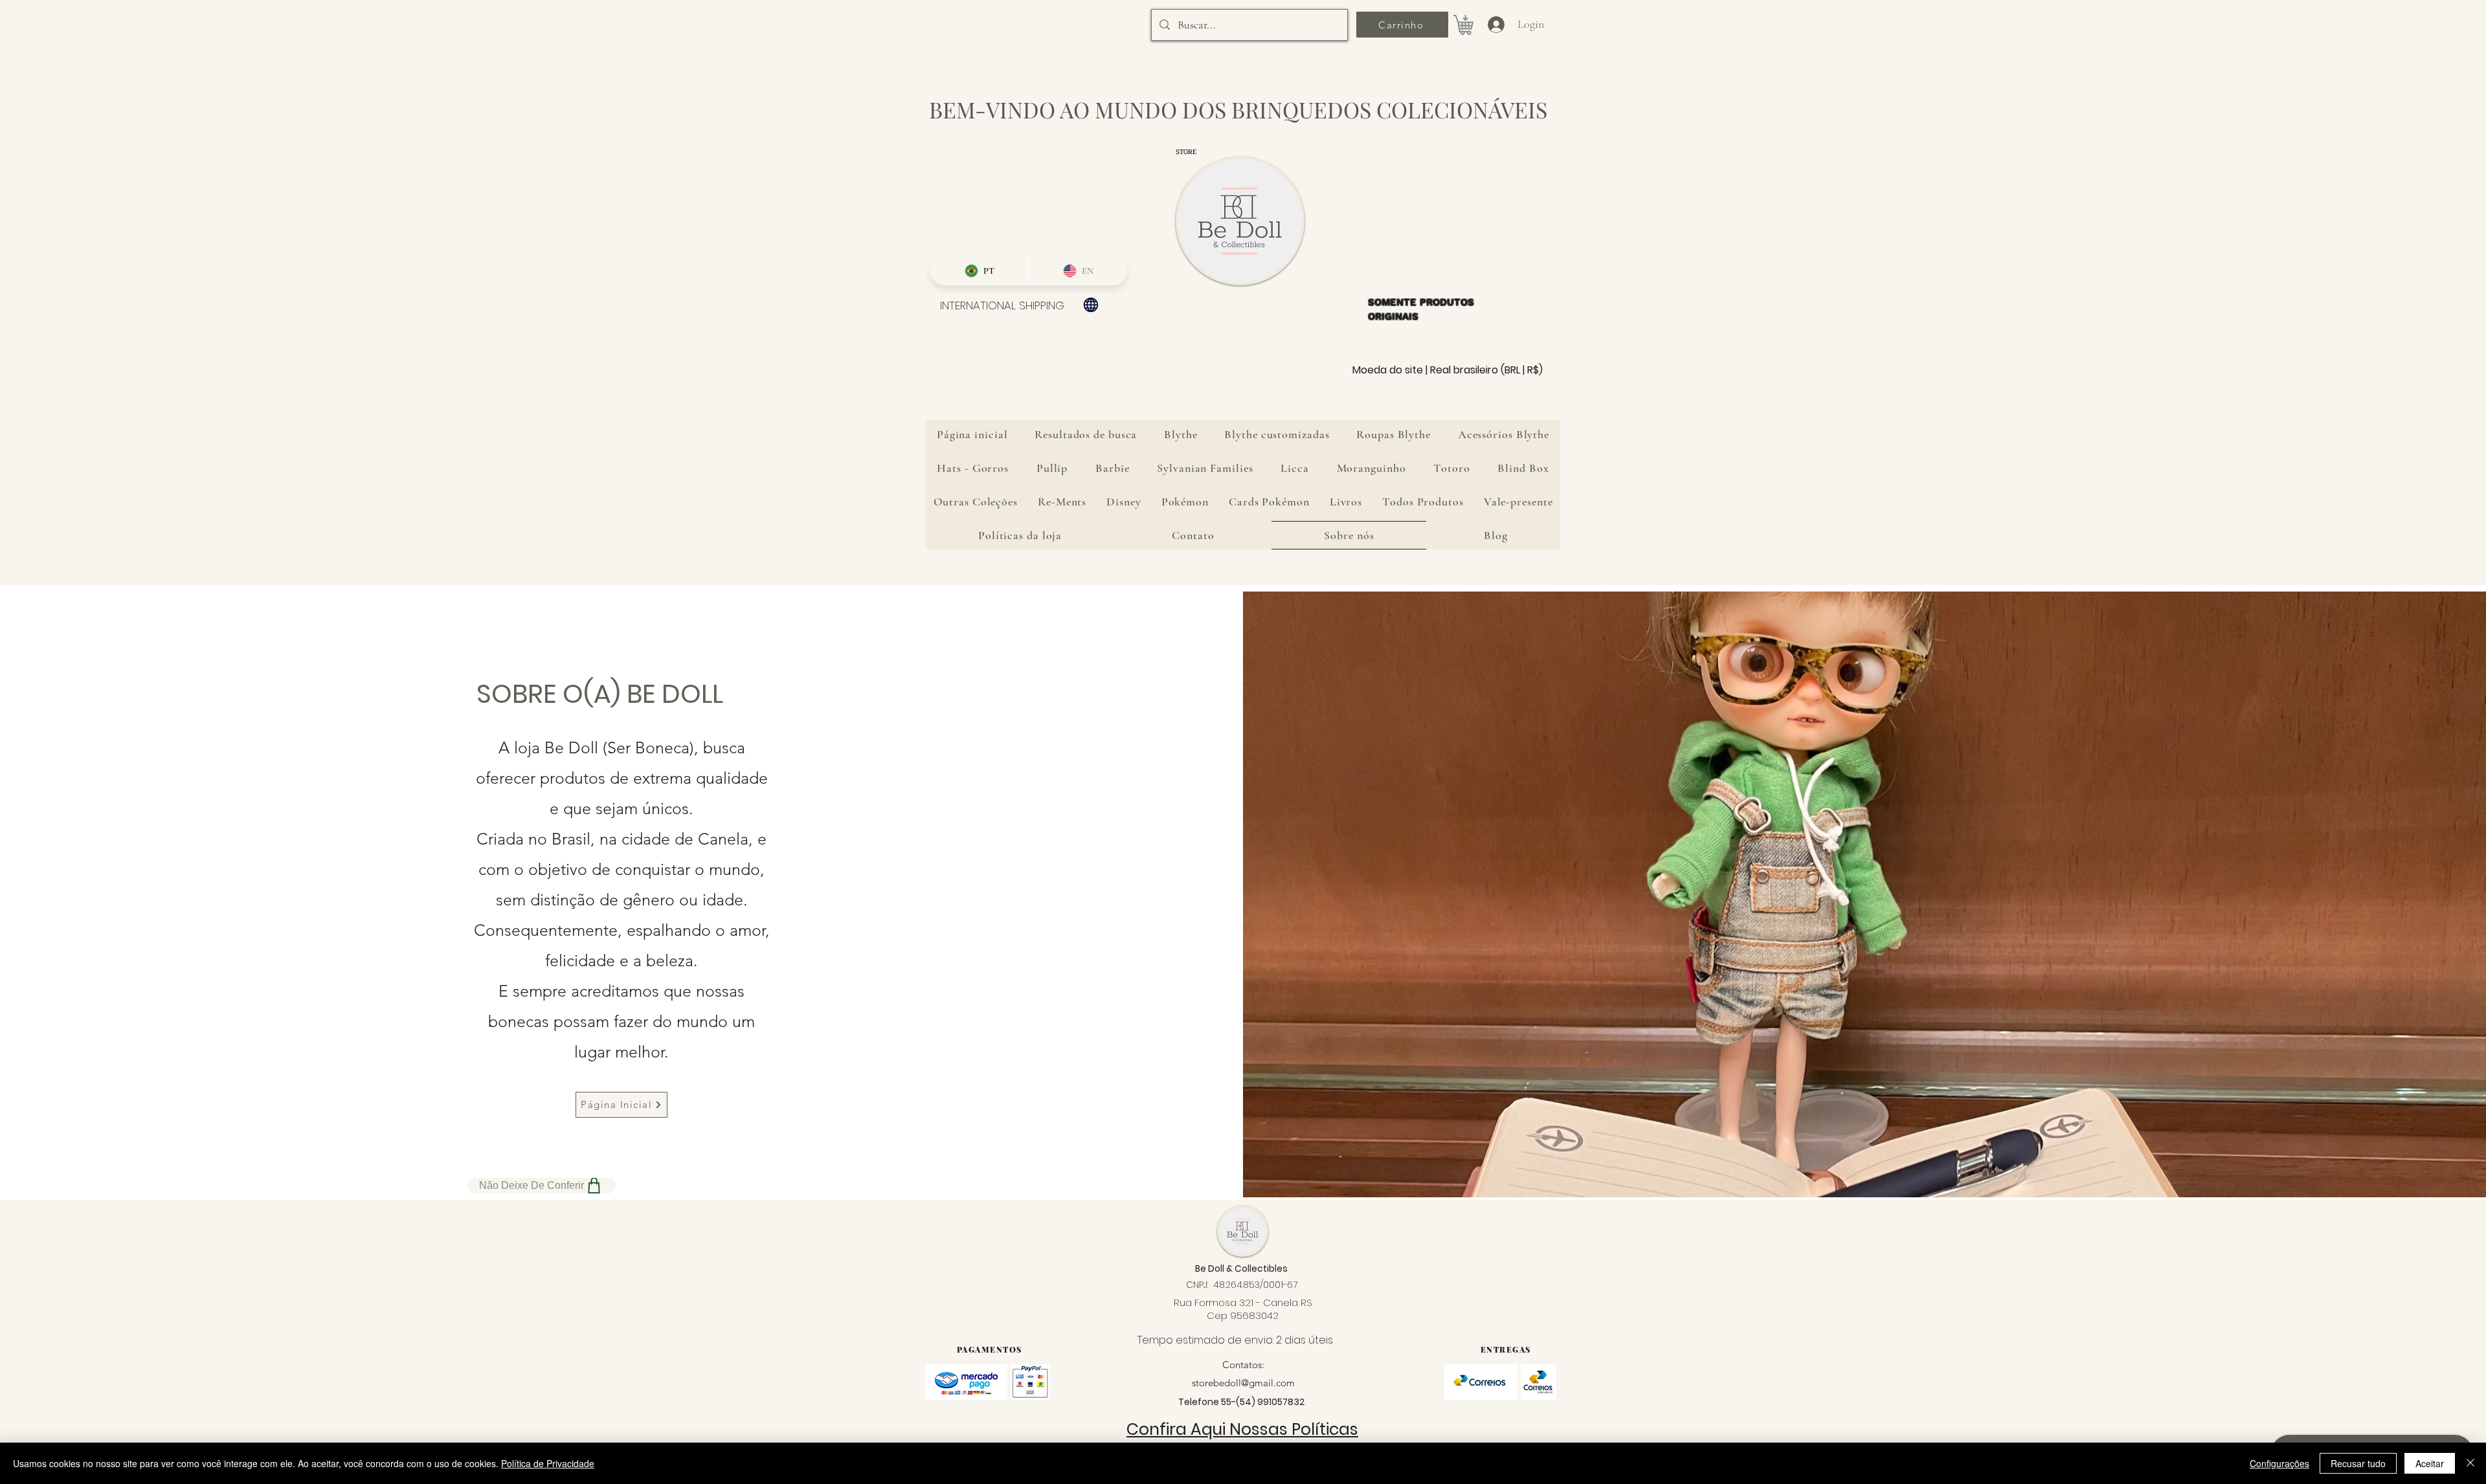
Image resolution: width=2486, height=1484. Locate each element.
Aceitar (2430, 1463)
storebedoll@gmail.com (1243, 1383)
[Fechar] (2470, 1463)
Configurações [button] (2279, 1463)
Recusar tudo (2358, 1463)
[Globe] (1091, 305)
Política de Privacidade (548, 1463)
